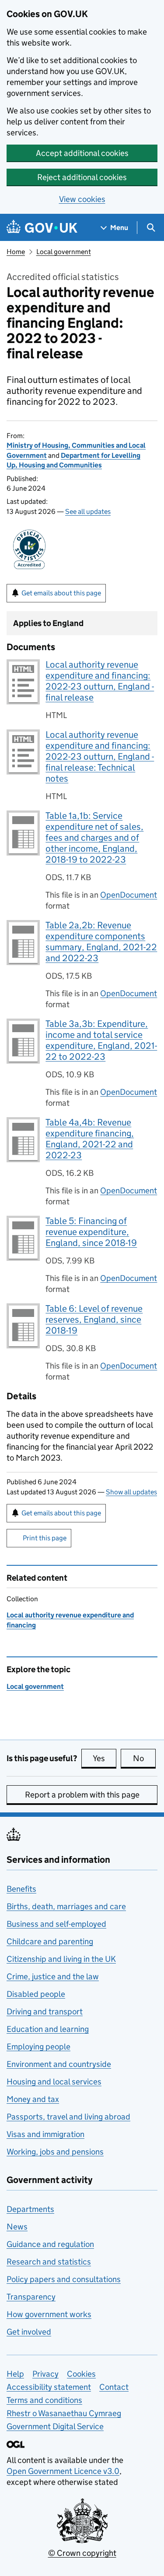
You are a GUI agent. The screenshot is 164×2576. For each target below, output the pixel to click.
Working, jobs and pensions (55, 2152)
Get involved (29, 2332)
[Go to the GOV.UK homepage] (42, 228)
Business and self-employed (56, 1924)
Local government (64, 252)
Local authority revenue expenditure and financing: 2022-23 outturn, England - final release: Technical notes (100, 757)
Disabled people (36, 1994)
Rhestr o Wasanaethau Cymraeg (64, 2413)
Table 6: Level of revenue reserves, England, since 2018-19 (94, 1320)
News (17, 2227)
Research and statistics (49, 2262)
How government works (49, 2314)
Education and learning (48, 2029)
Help (15, 2374)
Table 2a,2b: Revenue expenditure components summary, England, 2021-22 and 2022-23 (101, 942)
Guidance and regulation (50, 2244)
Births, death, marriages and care (66, 1906)
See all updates (88, 511)
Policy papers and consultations (64, 2279)
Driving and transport (45, 2012)
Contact (114, 2387)
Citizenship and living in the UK (61, 1959)
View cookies (82, 199)
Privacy (45, 2374)
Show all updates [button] (131, 1492)
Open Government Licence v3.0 (63, 2471)
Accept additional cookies (82, 153)
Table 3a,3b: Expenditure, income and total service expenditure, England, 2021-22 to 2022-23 (101, 1040)
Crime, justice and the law (53, 1976)
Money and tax (33, 2099)
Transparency (31, 2297)
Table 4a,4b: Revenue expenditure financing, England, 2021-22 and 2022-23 (90, 1139)
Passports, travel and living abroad (68, 2117)
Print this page (45, 1538)
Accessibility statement (49, 2387)
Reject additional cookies (82, 177)
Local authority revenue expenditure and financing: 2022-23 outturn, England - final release (100, 681)
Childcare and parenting (50, 1941)
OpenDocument (129, 895)
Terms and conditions (44, 2400)
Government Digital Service (55, 2426)
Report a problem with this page (82, 1795)
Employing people (38, 2047)
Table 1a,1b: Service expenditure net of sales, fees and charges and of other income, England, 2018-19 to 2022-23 (94, 838)
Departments (30, 2209)
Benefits (21, 1889)
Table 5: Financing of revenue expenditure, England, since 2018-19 (91, 1232)
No (144, 1758)
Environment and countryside (59, 2064)
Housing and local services (54, 2082)
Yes (105, 1758)
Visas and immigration (45, 2134)
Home (16, 252)
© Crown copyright (82, 2553)
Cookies (81, 2374)
